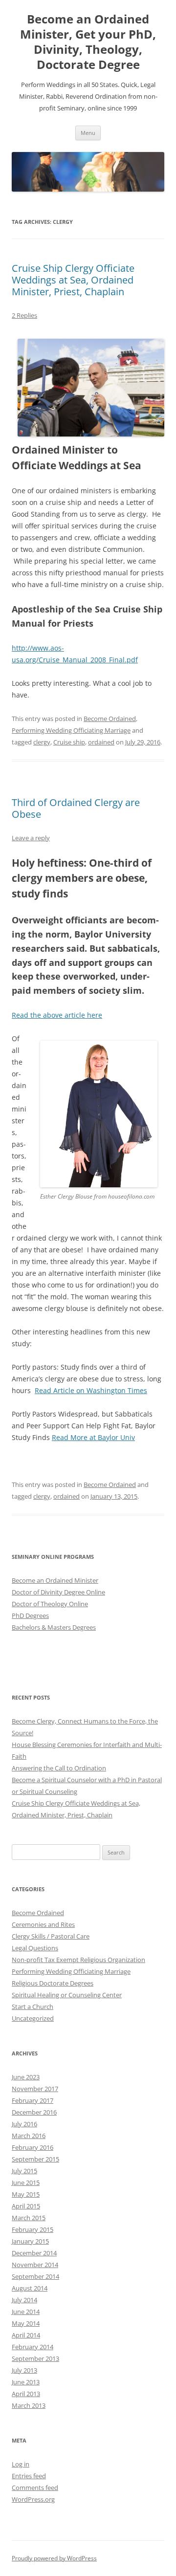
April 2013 (26, 2394)
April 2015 (26, 2206)
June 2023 (26, 2077)
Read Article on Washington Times (91, 1390)
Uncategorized (33, 2018)
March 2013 (29, 2405)
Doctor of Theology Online (50, 1604)
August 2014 (30, 2288)
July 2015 (24, 2171)
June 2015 (26, 2183)
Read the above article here (57, 1015)
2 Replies (24, 315)
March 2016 (29, 2136)
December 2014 (34, 2253)
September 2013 (35, 2358)
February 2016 (33, 2147)
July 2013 (24, 2370)
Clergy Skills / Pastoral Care (51, 1936)
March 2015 (29, 2218)
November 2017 (35, 2089)
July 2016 (24, 2124)
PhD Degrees (30, 1615)
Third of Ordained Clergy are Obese (76, 808)
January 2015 (30, 2241)
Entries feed (29, 2476)
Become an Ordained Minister (55, 1580)
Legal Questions (35, 1948)
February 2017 (33, 2100)
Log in (21, 2464)
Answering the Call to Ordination (59, 1768)
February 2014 (33, 2347)
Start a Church (33, 2007)
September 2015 (35, 2159)
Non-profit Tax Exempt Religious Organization (78, 1960)
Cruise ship (69, 742)
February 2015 (33, 2229)
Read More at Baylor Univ (93, 1437)
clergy (42, 742)
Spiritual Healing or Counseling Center (67, 1995)
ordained (101, 742)
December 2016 (34, 2112)
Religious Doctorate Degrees (53, 1983)
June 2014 (26, 2312)
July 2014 (24, 2300)
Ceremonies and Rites (43, 1924)
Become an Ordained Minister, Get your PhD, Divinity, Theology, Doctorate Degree (88, 42)
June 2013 (26, 2382)
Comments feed (35, 2488)
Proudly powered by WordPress (54, 2558)
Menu (88, 133)
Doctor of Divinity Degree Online (58, 1592)
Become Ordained (110, 719)
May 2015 (26, 2194)
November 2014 (35, 2265)
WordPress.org (33, 2499)
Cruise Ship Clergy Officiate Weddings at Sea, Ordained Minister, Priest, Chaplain (73, 280)
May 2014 (26, 2323)
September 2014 (35, 2276)
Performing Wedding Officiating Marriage (71, 730)
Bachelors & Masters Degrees (54, 1627)
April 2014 (26, 2335)
